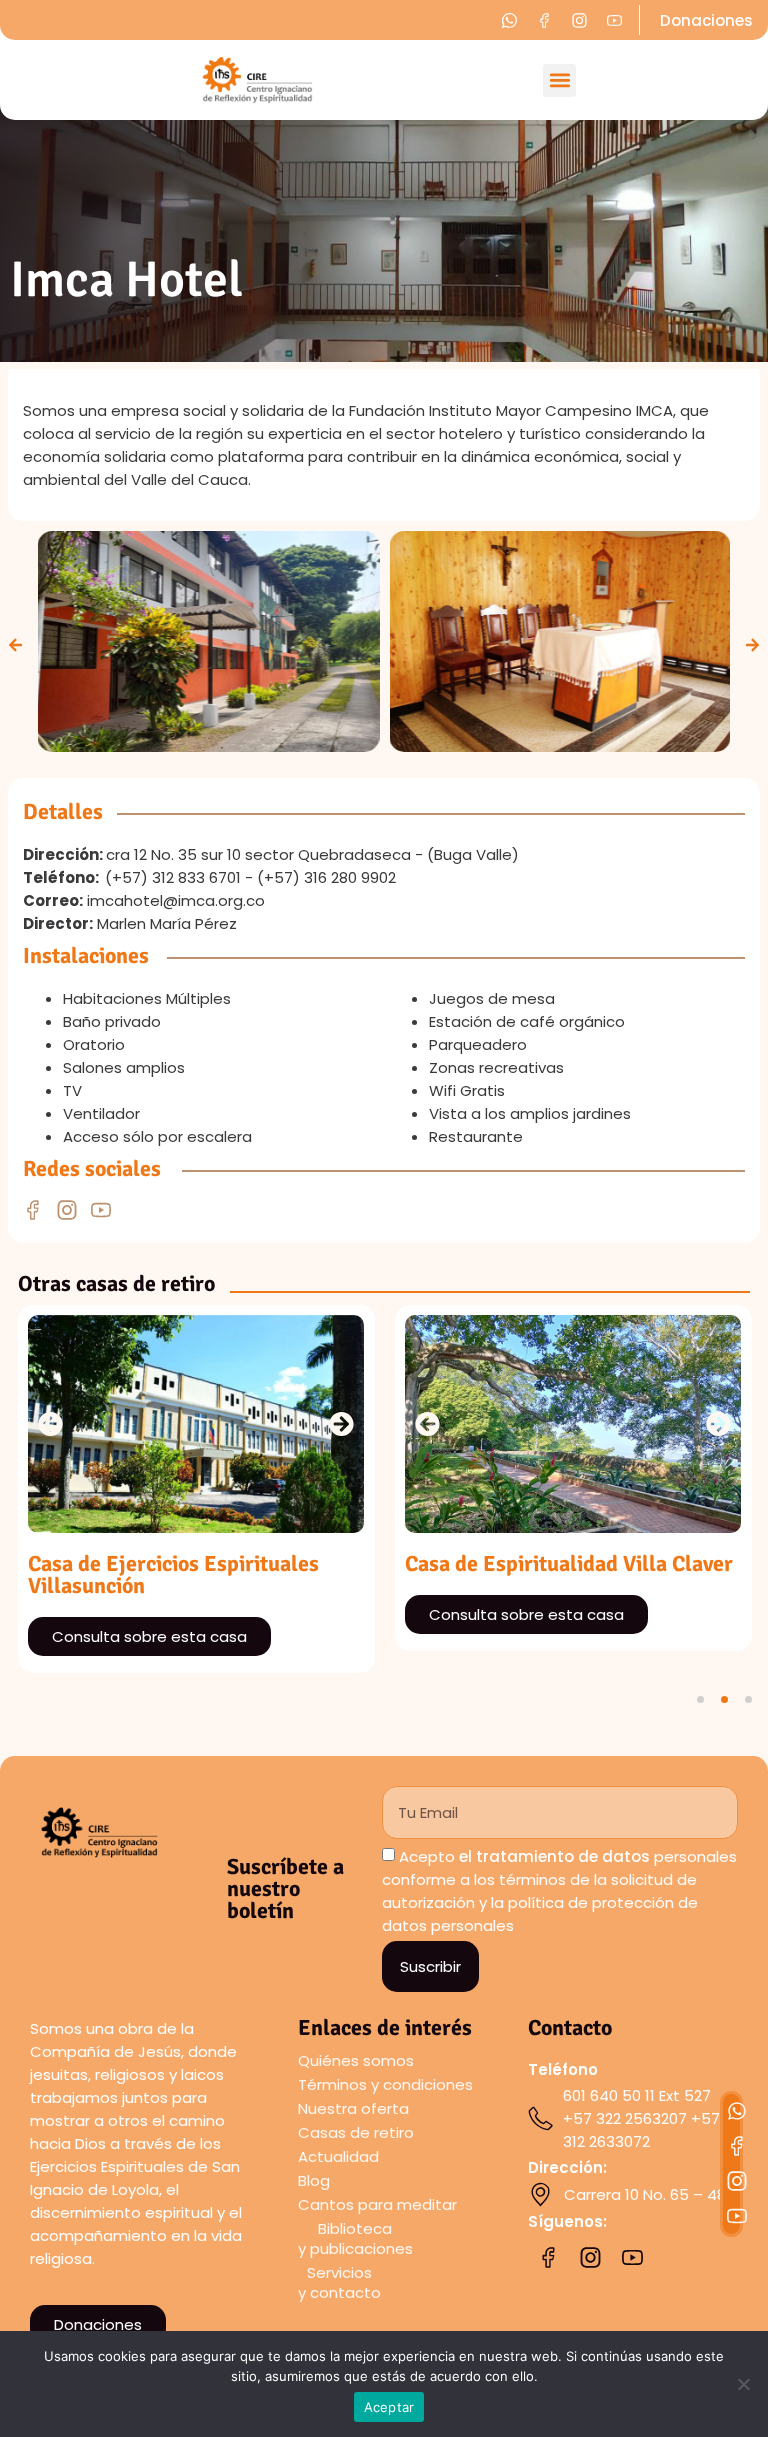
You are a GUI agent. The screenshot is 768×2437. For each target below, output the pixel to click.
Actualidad (338, 2156)
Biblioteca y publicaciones (355, 2238)
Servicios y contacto (339, 2282)
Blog (314, 2180)
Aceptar (389, 2407)
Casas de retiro (356, 2132)
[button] (559, 80)
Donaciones (706, 20)
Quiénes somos (356, 2060)
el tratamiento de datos (554, 1857)
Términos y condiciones (385, 2084)
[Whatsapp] (737, 2111)
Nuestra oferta (353, 2108)
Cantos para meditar (377, 2204)
